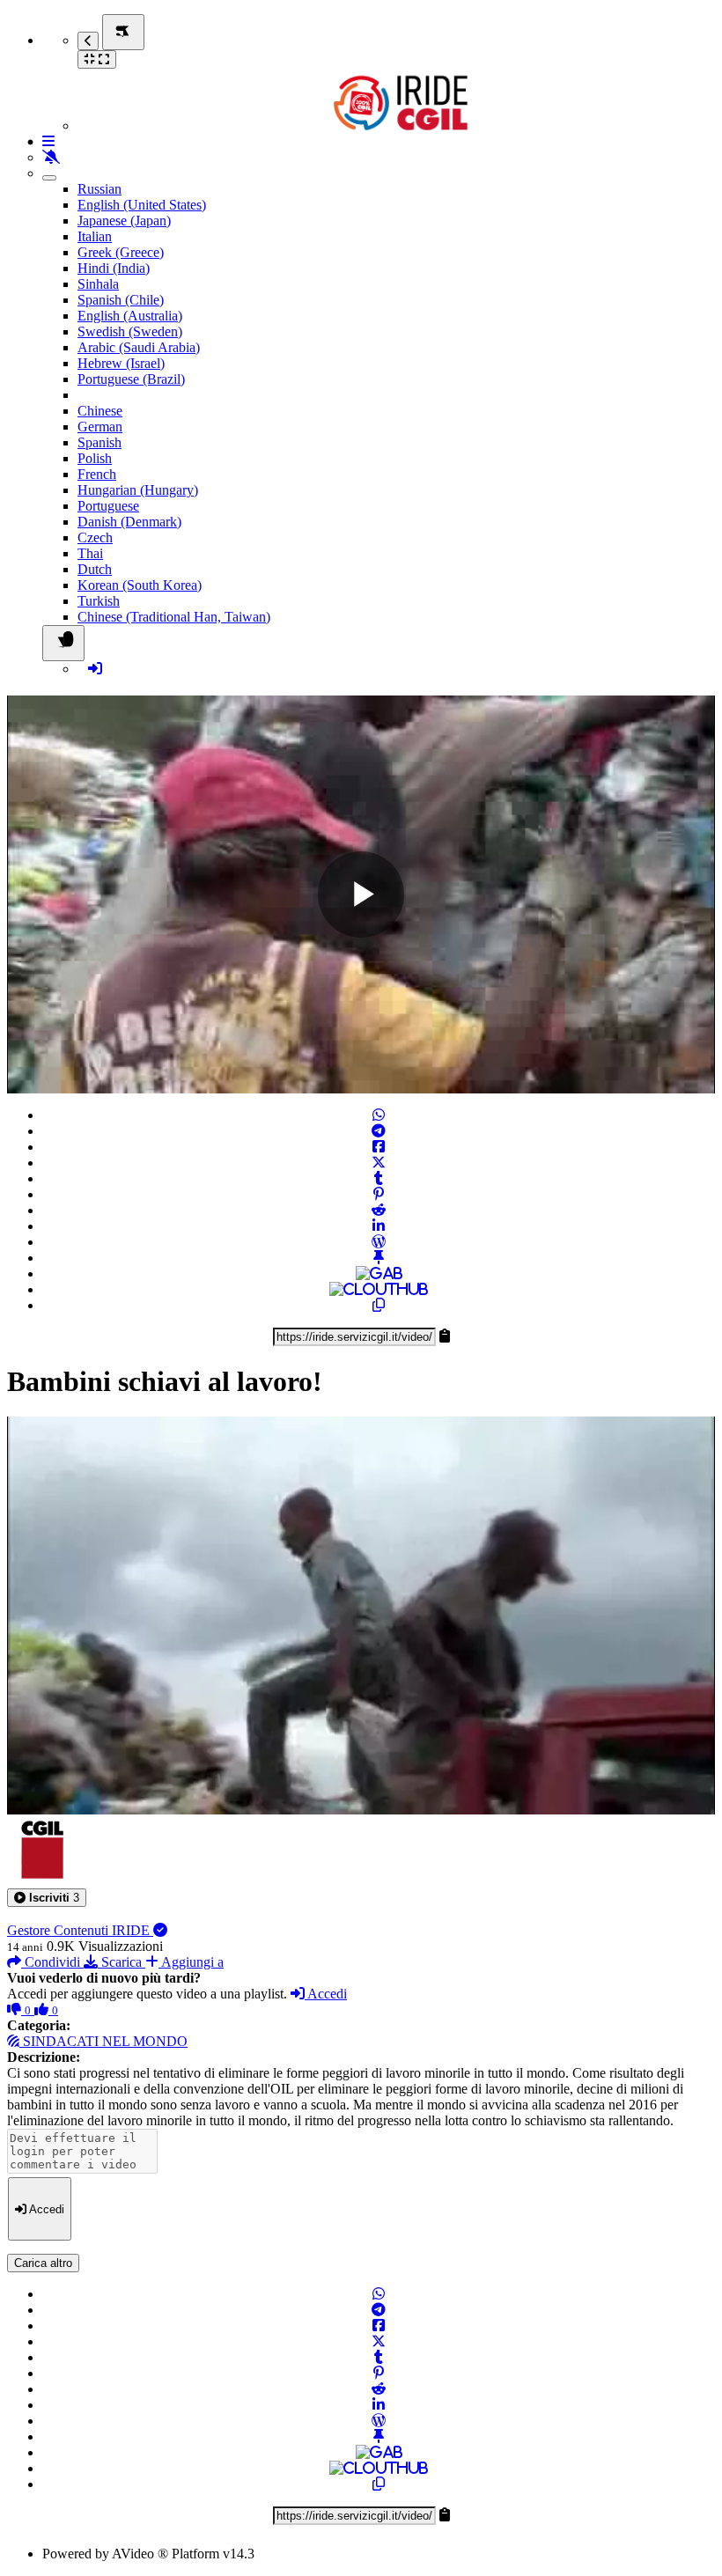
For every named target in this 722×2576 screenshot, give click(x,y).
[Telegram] (379, 1131)
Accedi (326, 1994)
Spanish (99, 442)
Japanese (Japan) (124, 221)
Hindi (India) (114, 268)
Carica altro (43, 2263)
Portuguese (108, 506)
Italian (95, 236)
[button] (47, 1898)
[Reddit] (379, 1210)
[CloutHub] (379, 1289)
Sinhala (98, 284)
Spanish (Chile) (121, 300)
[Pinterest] (379, 1194)
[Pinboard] (379, 1258)
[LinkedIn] (379, 1226)
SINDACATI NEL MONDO (103, 2041)
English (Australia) (130, 316)
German (100, 427)
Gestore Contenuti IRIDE (80, 1930)
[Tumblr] (379, 1178)
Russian (99, 189)
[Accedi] (95, 669)
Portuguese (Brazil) (131, 379)
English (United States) (142, 205)
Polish (95, 458)
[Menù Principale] (123, 32)
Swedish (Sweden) (130, 331)
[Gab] (379, 1273)
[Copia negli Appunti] (379, 1305)
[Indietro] (88, 41)
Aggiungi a (191, 1962)
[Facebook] (379, 1147)
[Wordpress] (379, 1242)
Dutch (95, 569)
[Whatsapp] (379, 1115)
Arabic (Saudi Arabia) (139, 347)
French (97, 474)
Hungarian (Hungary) (138, 490)
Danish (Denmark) (129, 522)
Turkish (99, 601)
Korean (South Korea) (140, 585)
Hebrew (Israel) (121, 363)
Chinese (100, 411)
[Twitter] (379, 1163)
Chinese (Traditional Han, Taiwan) (174, 617)
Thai (90, 553)
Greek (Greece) (121, 252)
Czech (95, 537)
